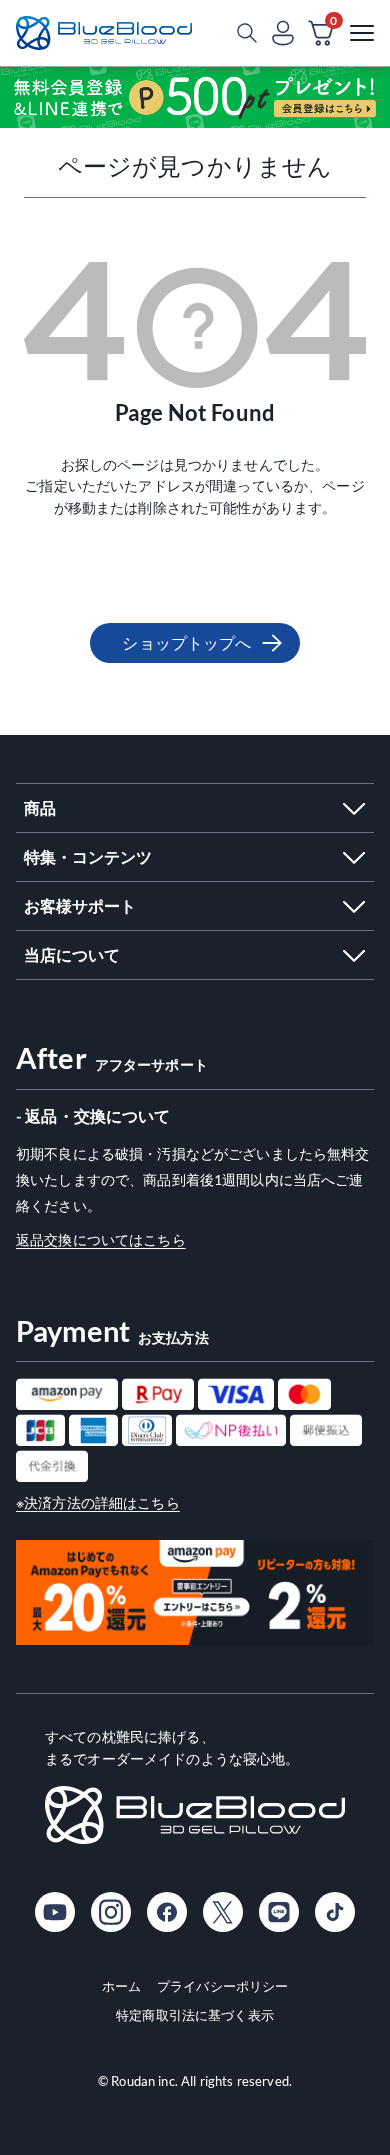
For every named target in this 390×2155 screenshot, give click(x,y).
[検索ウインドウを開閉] (247, 33)
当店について (72, 954)
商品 (40, 807)
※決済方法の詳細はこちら (98, 1502)
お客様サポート (80, 905)
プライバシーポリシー (222, 1986)
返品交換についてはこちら (101, 1239)
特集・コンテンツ (88, 856)
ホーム (121, 1986)
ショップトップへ (186, 642)
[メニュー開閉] (362, 33)
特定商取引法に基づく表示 (195, 2015)
